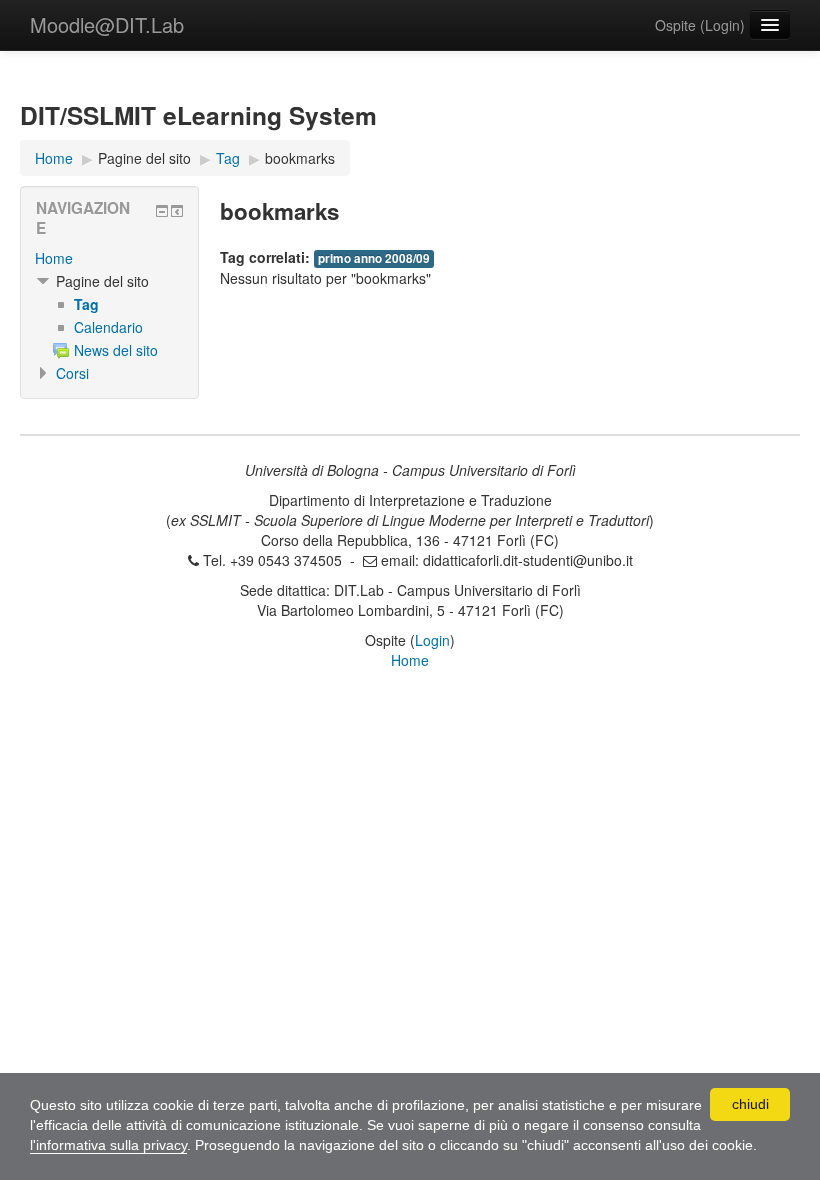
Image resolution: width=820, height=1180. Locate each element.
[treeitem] (109, 258)
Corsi (72, 373)
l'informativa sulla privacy (108, 1145)
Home (54, 258)
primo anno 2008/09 (374, 258)
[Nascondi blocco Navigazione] (162, 211)
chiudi (750, 1104)
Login (722, 25)
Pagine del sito (144, 158)
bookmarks (300, 158)
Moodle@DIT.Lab (107, 24)
